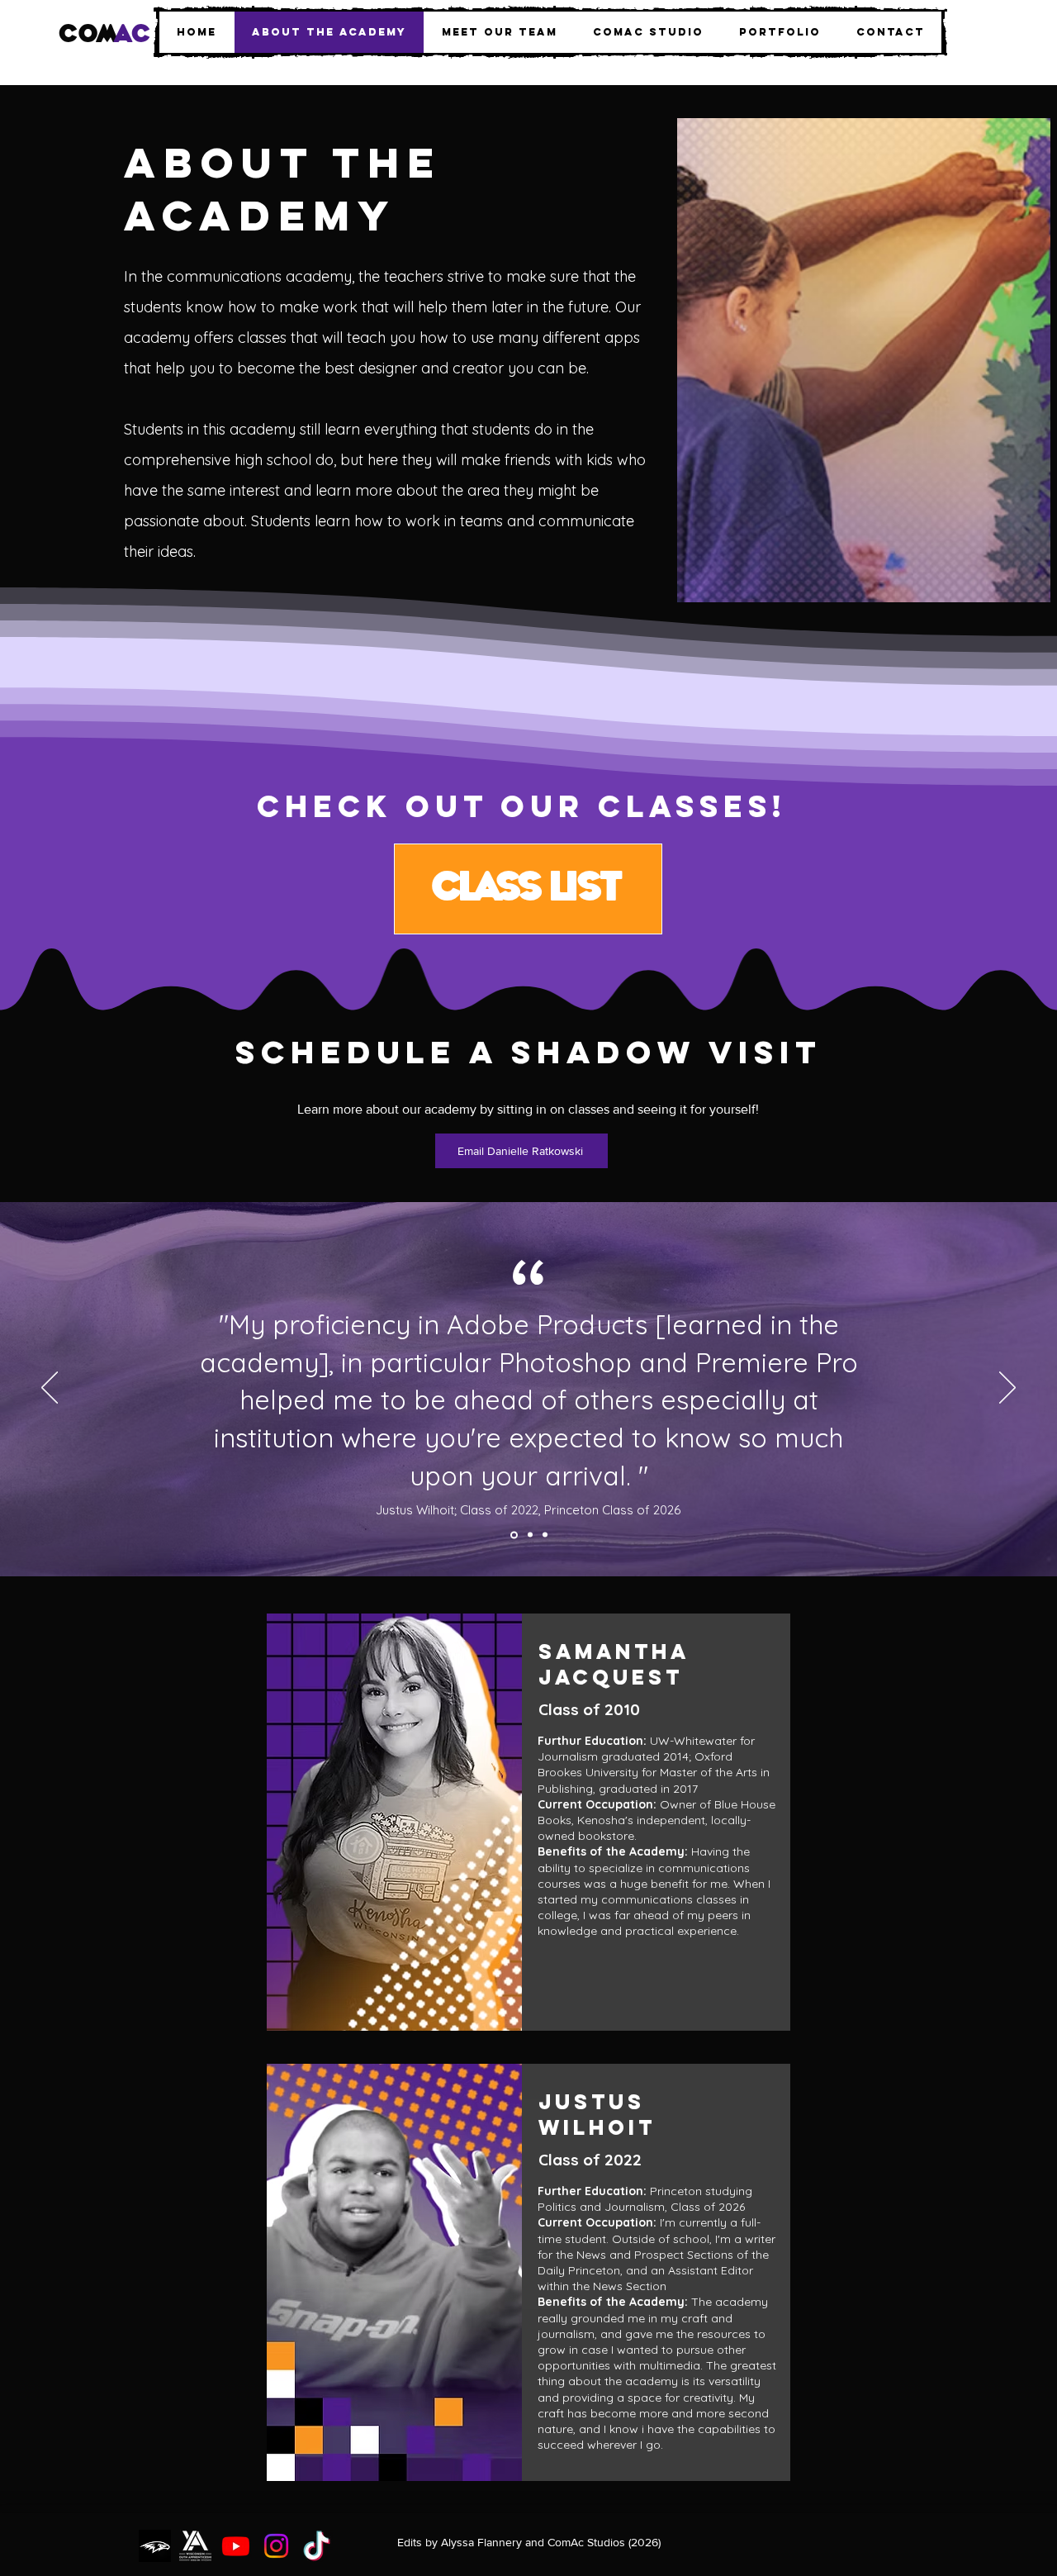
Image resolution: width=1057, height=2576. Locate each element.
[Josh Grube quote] (513, 1535)
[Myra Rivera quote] (529, 1535)
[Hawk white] (155, 2546)
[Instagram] (276, 2546)
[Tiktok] (317, 2546)
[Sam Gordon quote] (545, 1535)
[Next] (1007, 1389)
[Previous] (50, 1389)
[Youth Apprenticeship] (195, 2546)
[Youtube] (236, 2546)
